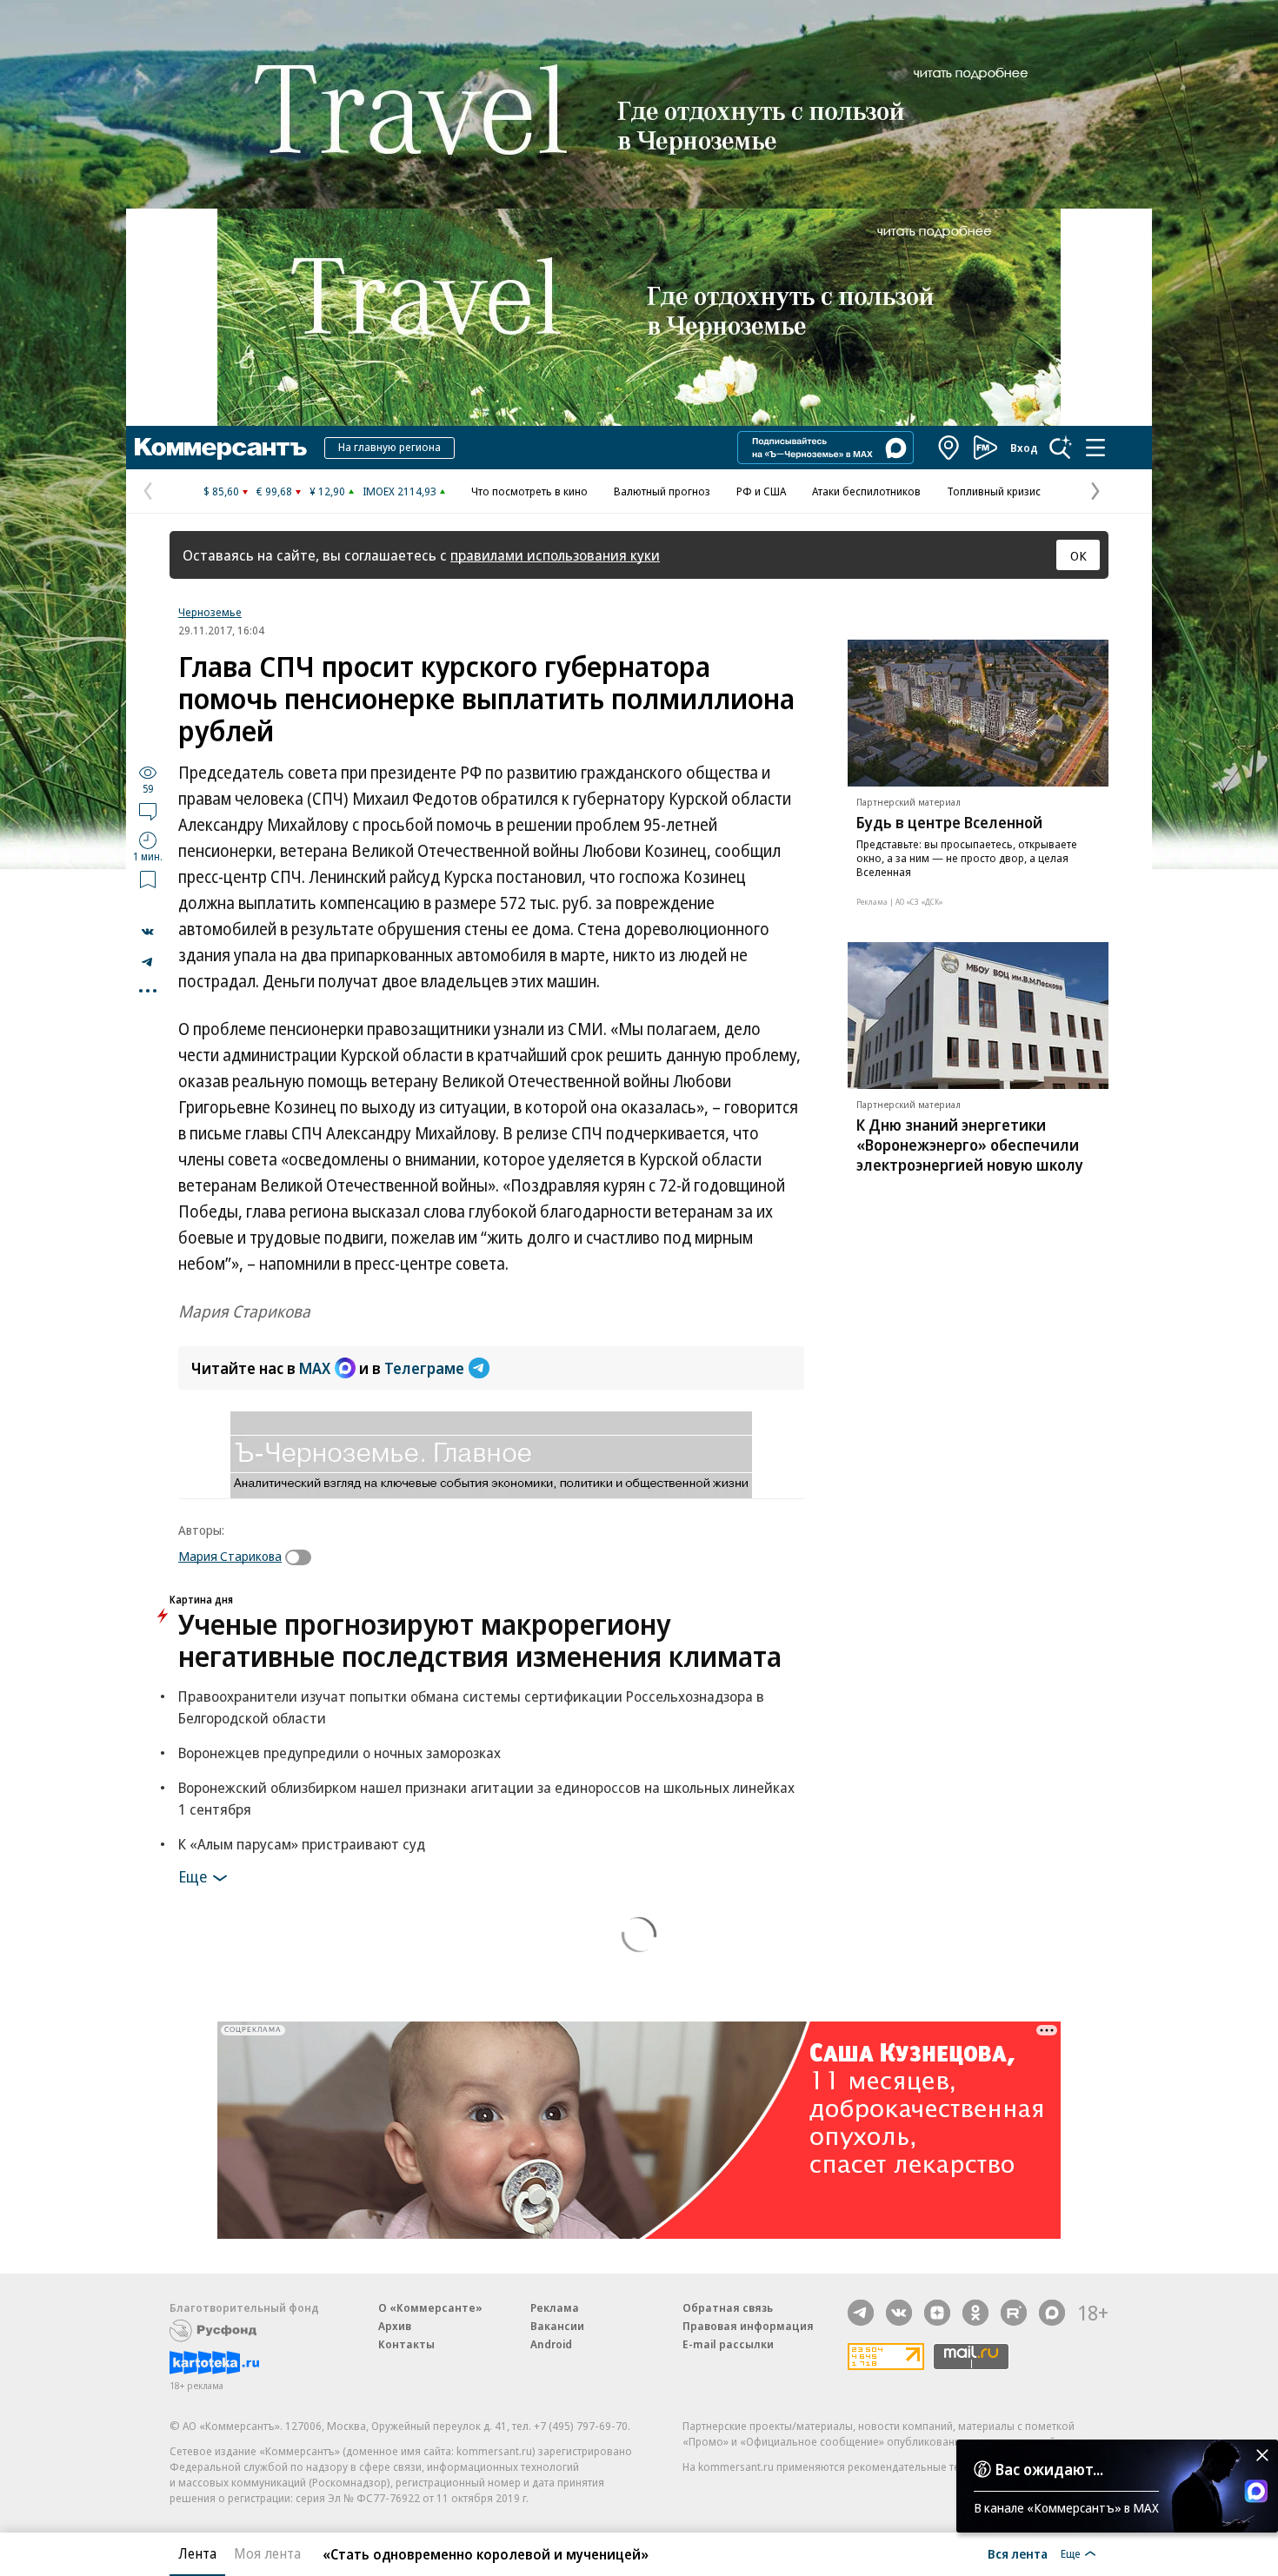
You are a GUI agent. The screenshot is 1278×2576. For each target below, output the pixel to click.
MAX (315, 1368)
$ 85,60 (221, 491)
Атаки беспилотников (866, 491)
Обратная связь (728, 2307)
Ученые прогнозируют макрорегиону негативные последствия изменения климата (480, 1640)
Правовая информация (748, 2326)
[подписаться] (303, 1557)
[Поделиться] (148, 932)
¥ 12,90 (327, 491)
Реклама (555, 2307)
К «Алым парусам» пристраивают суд (302, 1844)
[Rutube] (1014, 2313)
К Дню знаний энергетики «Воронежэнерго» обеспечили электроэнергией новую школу (970, 1145)
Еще (193, 1876)
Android (551, 2344)
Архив (395, 2326)
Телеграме (424, 1368)
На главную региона (389, 447)
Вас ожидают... (1049, 2469)
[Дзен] (937, 2313)
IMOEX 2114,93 (399, 491)
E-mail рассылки (728, 2344)
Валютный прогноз (662, 491)
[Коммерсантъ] (221, 448)
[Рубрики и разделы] (1095, 448)
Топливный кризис (994, 491)
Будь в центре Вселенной (949, 822)
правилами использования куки (555, 555)
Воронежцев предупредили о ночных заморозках (339, 1753)
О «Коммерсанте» (430, 2307)
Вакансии (557, 2326)
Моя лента (267, 2553)
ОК (1078, 555)
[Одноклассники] (975, 2313)
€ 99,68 (274, 491)
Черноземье (210, 612)
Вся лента (1018, 2553)
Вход (1024, 448)
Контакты (406, 2344)
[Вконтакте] (899, 2313)
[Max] (1052, 2313)
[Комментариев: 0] (148, 811)
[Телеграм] (861, 2313)
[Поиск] (1061, 448)
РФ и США (761, 491)
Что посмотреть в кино (529, 491)
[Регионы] (949, 448)
